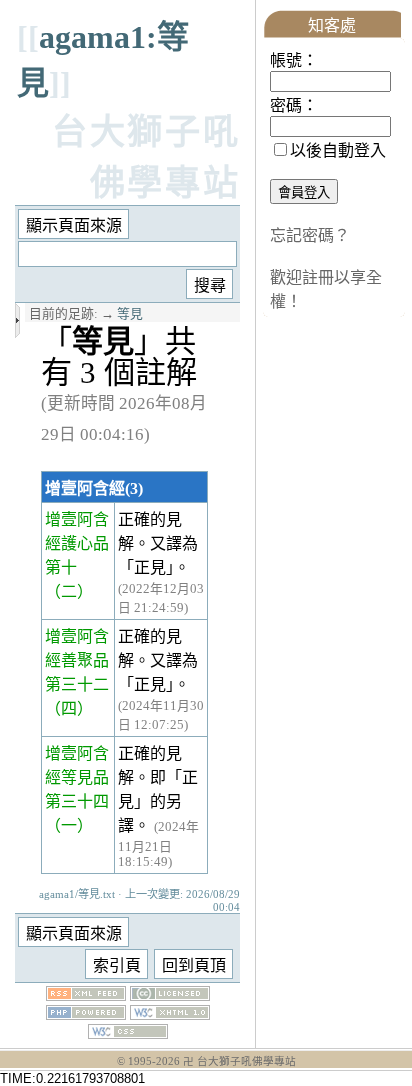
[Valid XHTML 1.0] (170, 1014)
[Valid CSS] (128, 1033)
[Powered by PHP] (86, 1014)
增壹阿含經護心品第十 (77, 543)
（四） (69, 708)
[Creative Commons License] (170, 995)
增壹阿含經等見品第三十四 (77, 777)
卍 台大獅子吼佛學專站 (239, 1061)
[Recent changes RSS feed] (86, 995)
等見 (130, 314)
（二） (69, 591)
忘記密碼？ (310, 235)
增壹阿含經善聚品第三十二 (77, 660)
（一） (69, 825)
